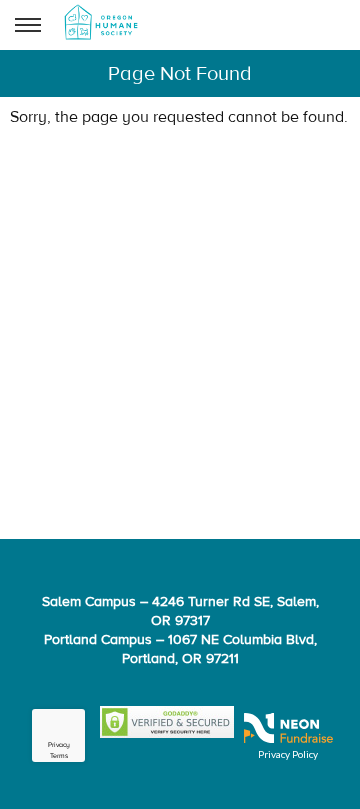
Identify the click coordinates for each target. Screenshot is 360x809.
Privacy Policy (288, 754)
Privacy (59, 745)
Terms (59, 756)
